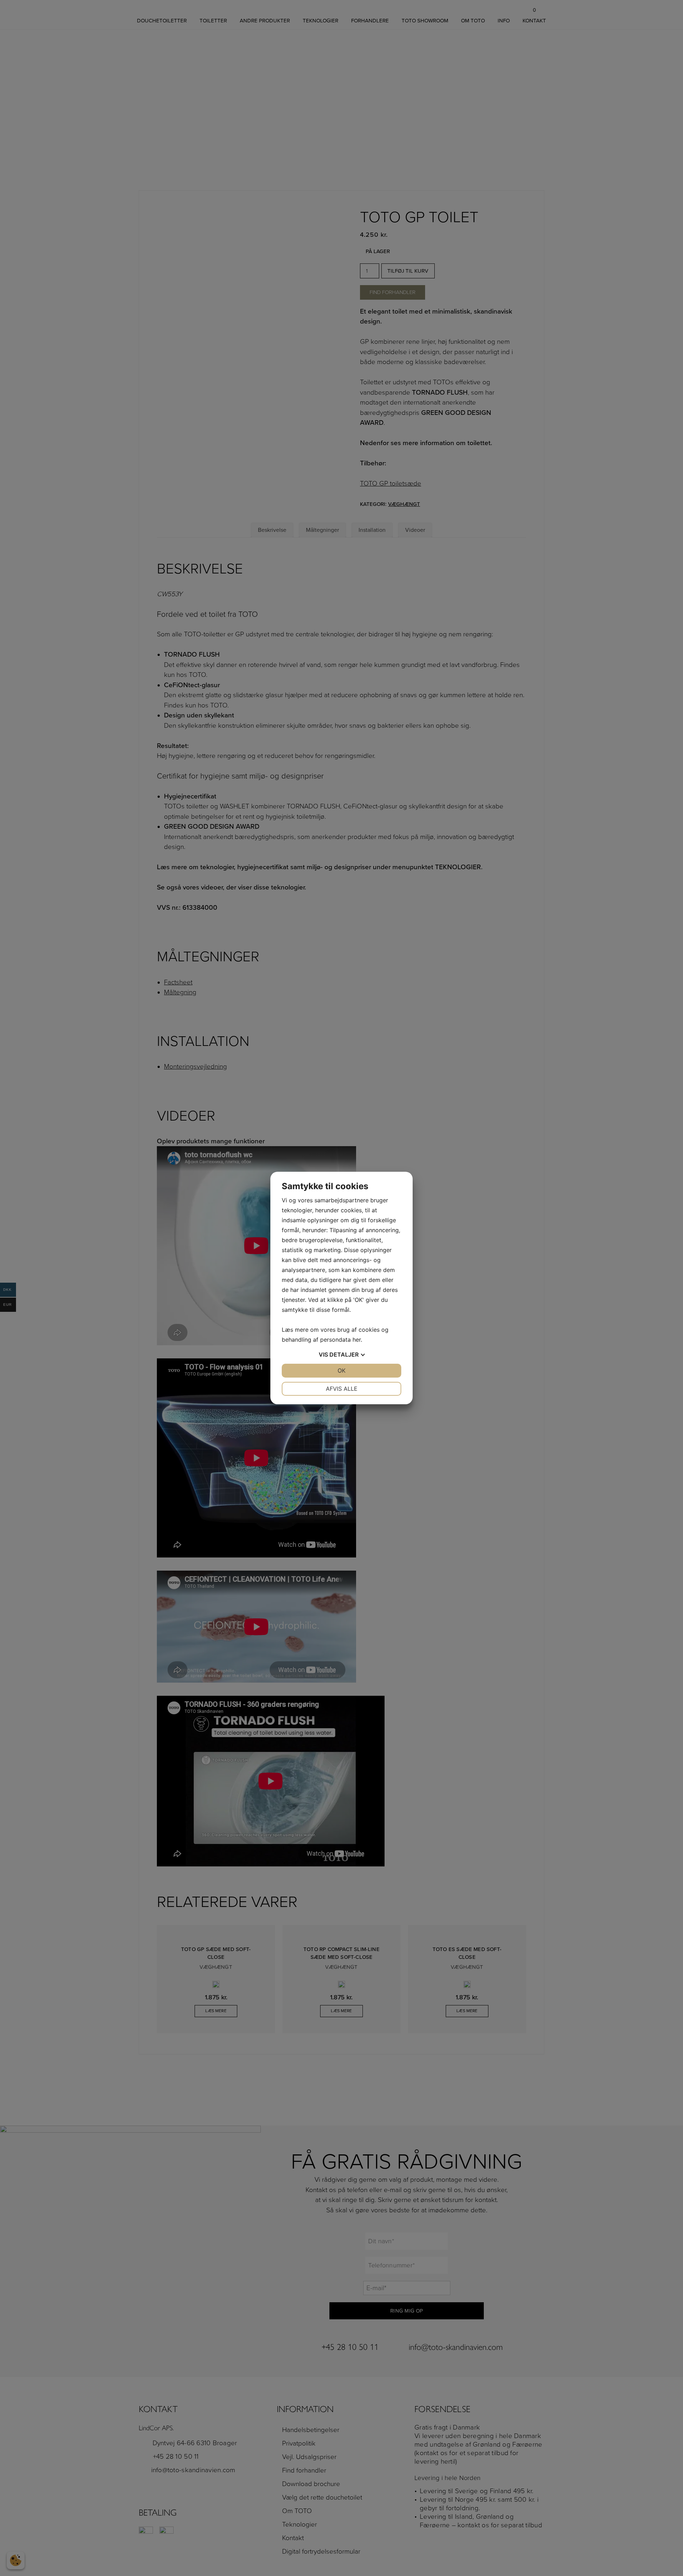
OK (341, 1370)
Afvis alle (342, 1389)
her (357, 1340)
